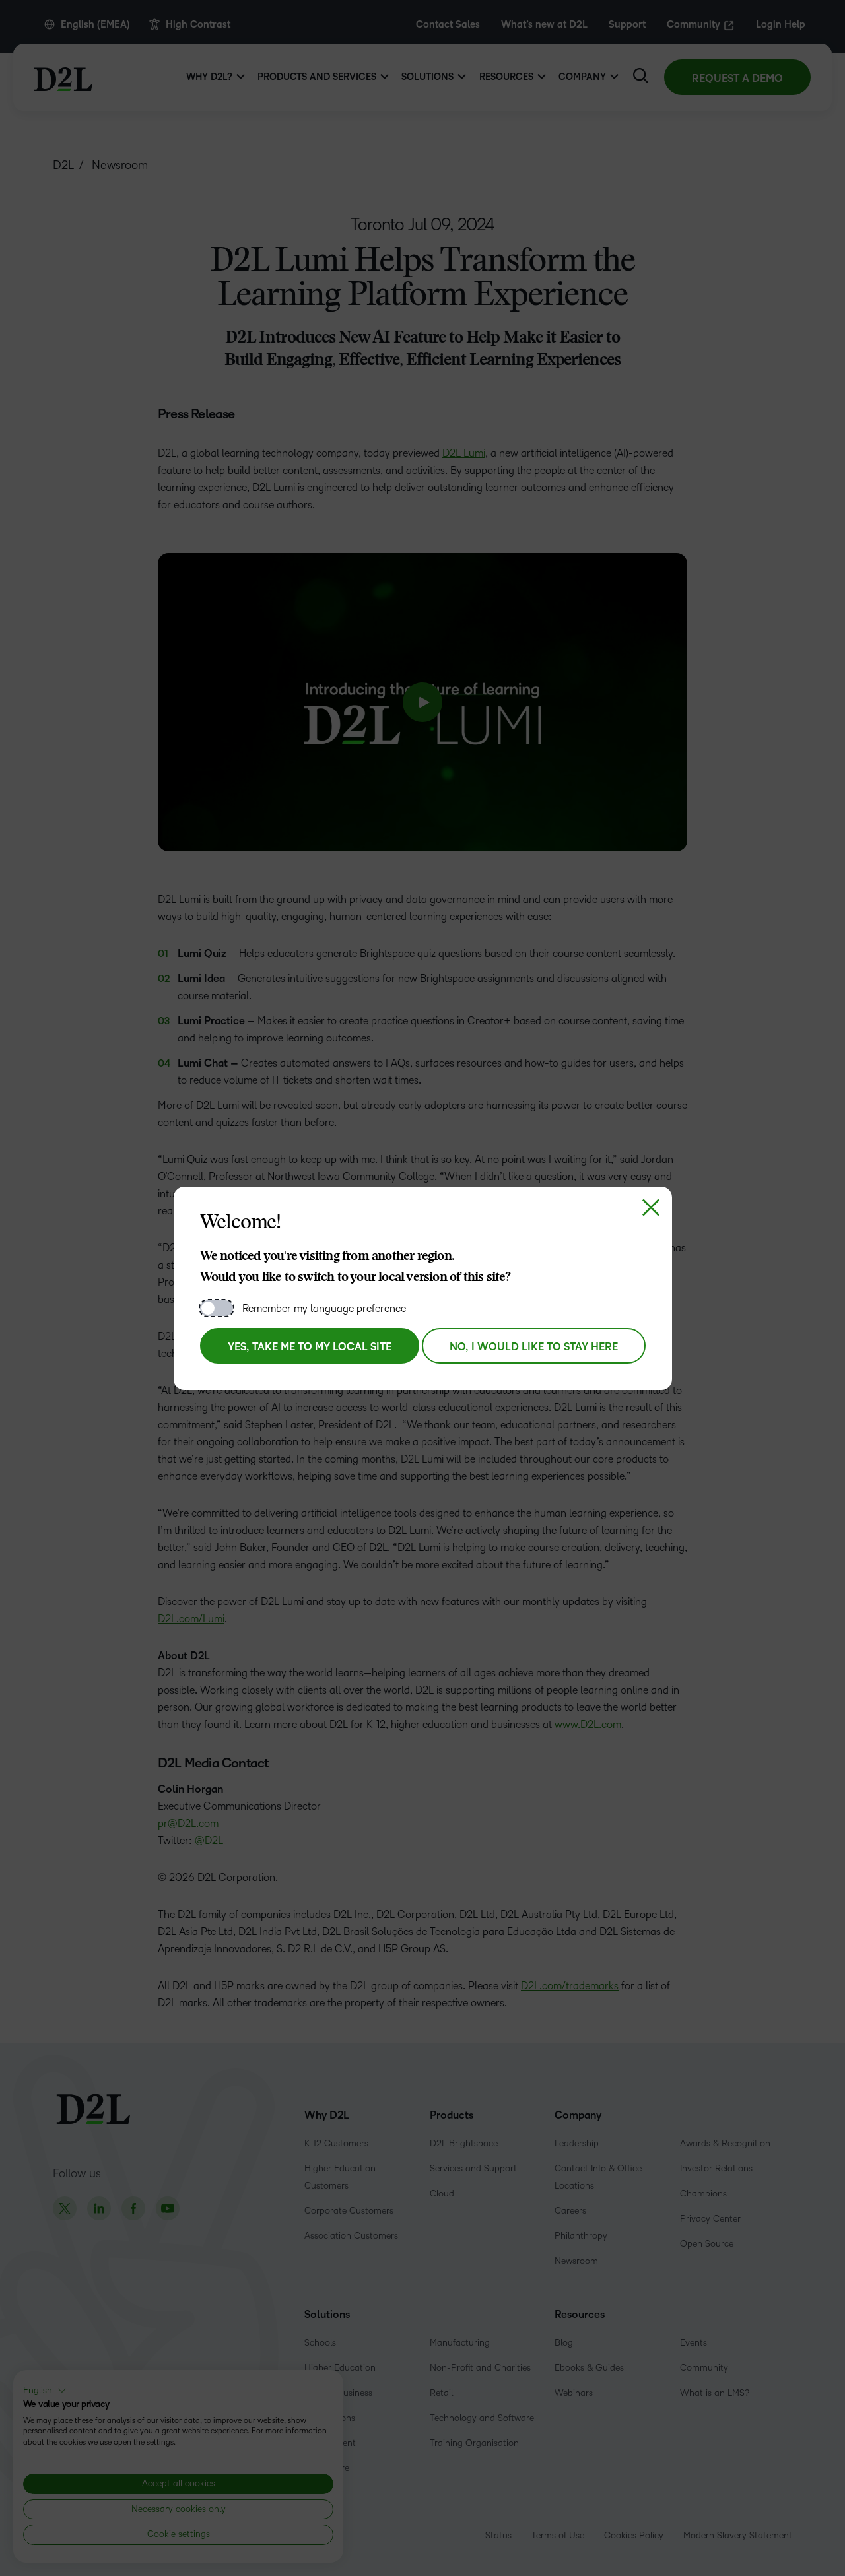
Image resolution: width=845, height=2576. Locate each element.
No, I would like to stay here (534, 1347)
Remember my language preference (324, 1308)
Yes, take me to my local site (310, 1347)
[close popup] (651, 1208)
